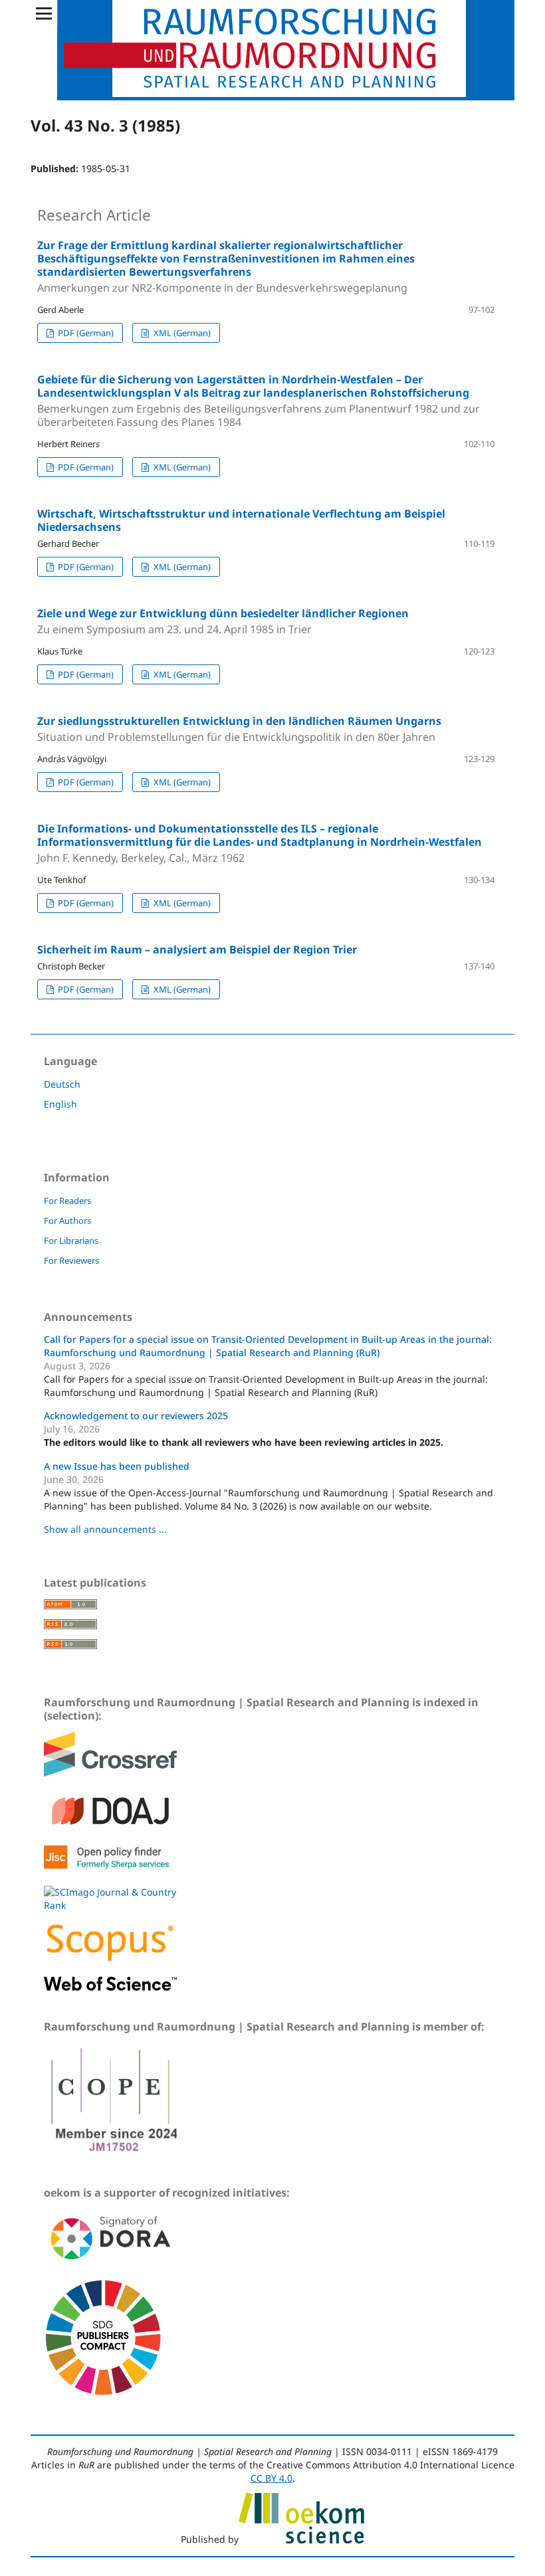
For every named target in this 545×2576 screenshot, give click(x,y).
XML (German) (181, 333)
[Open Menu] (44, 13)
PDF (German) (85, 333)
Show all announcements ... (105, 1529)
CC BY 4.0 (272, 2478)
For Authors (67, 1221)
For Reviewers (71, 1260)
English (60, 1104)
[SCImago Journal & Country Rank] (110, 1905)
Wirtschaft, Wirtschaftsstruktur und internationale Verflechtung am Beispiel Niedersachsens (241, 520)
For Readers (67, 1201)
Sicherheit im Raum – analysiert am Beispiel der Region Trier (197, 949)
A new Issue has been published (117, 1466)
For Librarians (71, 1240)
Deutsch (62, 1084)
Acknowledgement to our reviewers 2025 (136, 1416)
